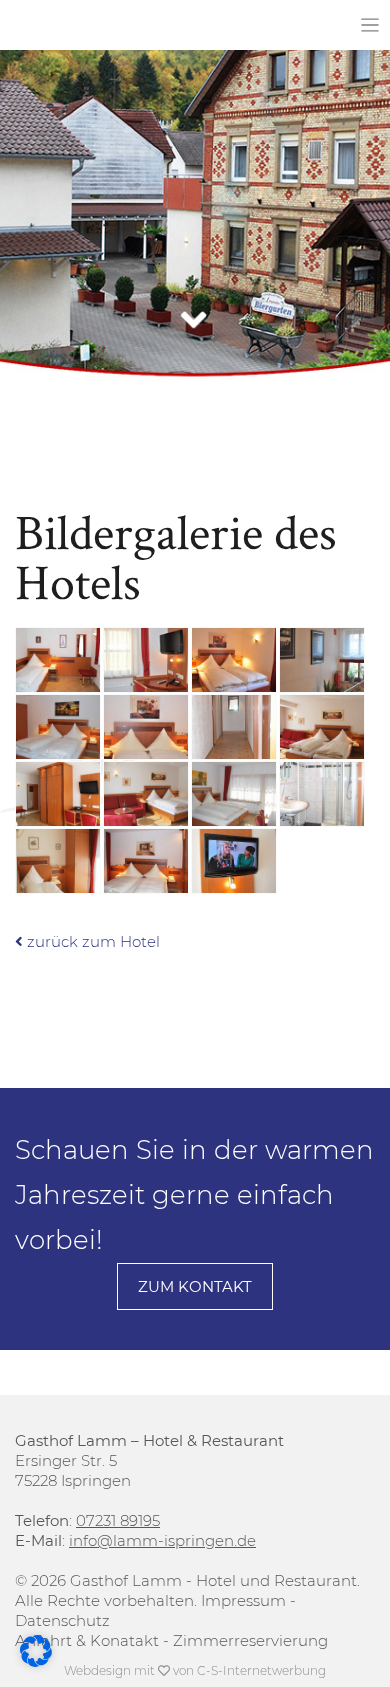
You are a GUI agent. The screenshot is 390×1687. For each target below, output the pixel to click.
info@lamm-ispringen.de (162, 1540)
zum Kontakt (195, 1286)
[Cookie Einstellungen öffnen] (36, 1661)
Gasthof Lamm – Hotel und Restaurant (125, 26)
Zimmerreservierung (250, 1640)
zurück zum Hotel (91, 941)
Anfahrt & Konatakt (87, 1640)
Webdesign (97, 1670)
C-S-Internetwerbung (261, 1670)
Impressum (243, 1600)
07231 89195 (118, 1520)
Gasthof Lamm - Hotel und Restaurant (213, 1580)
